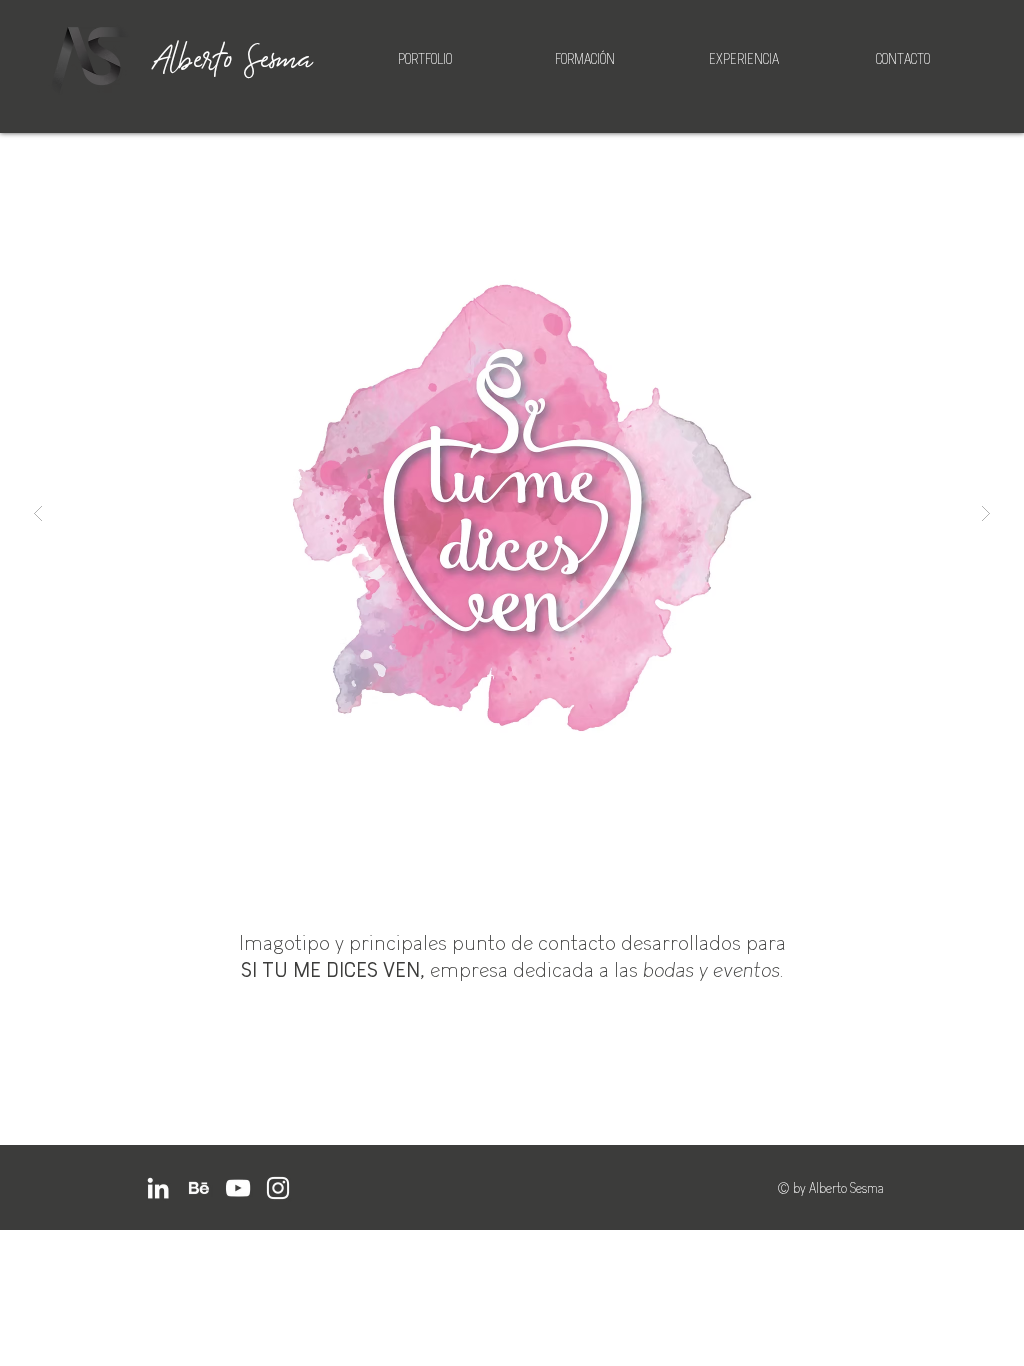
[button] (512, 513)
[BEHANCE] (198, 1188)
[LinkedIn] (158, 1188)
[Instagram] (278, 1188)
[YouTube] (238, 1188)
